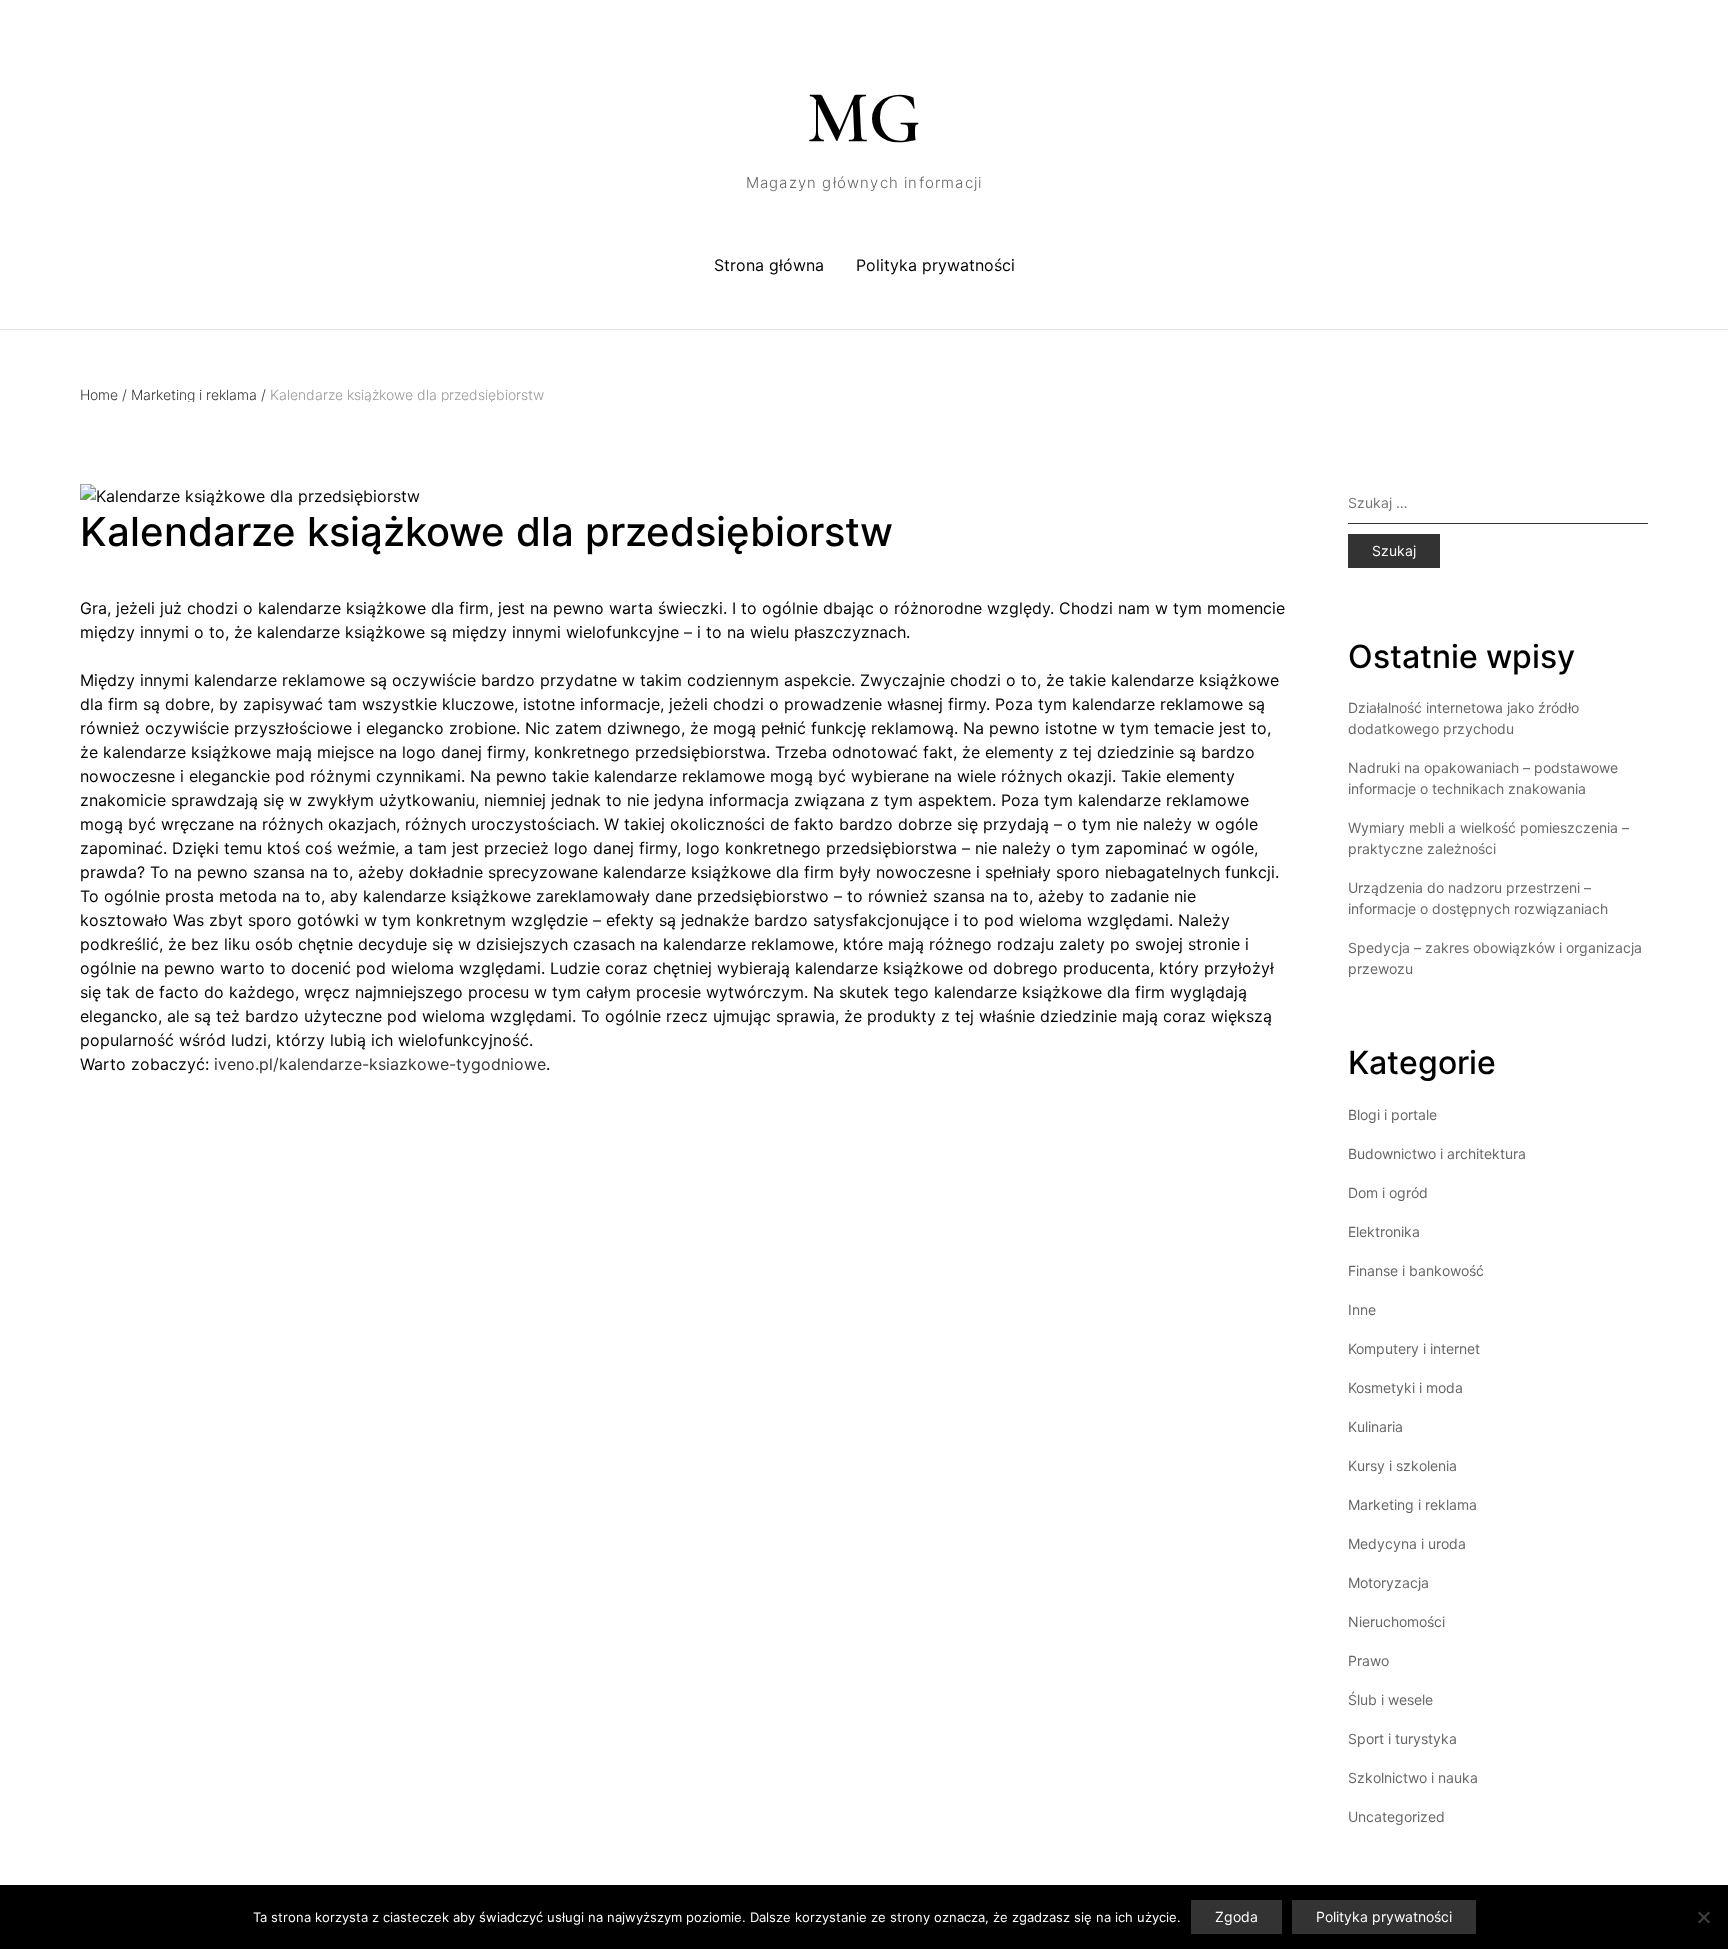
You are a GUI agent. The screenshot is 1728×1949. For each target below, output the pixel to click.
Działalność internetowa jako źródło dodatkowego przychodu (1463, 718)
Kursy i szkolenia (1402, 1465)
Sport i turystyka (1402, 1738)
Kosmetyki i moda (1405, 1387)
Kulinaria (1375, 1426)
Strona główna (769, 265)
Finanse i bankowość (1416, 1270)
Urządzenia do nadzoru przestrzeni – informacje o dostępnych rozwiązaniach (1478, 898)
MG (864, 118)
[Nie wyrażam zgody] (1703, 1917)
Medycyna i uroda (1407, 1543)
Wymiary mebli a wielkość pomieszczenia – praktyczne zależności (1488, 838)
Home (103, 394)
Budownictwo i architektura (1437, 1153)
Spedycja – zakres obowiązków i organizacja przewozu (1495, 958)
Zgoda (1236, 1916)
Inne (1362, 1309)
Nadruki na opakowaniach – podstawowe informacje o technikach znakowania (1483, 778)
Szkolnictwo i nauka (1413, 1777)
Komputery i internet (1414, 1348)
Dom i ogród (1388, 1192)
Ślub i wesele (1390, 1699)
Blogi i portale (1392, 1114)
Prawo (1368, 1660)
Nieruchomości (1396, 1621)
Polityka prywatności (935, 265)
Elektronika (1384, 1231)
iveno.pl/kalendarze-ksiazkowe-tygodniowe (380, 1064)
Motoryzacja (1388, 1582)
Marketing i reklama (198, 394)
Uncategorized (1396, 1816)
